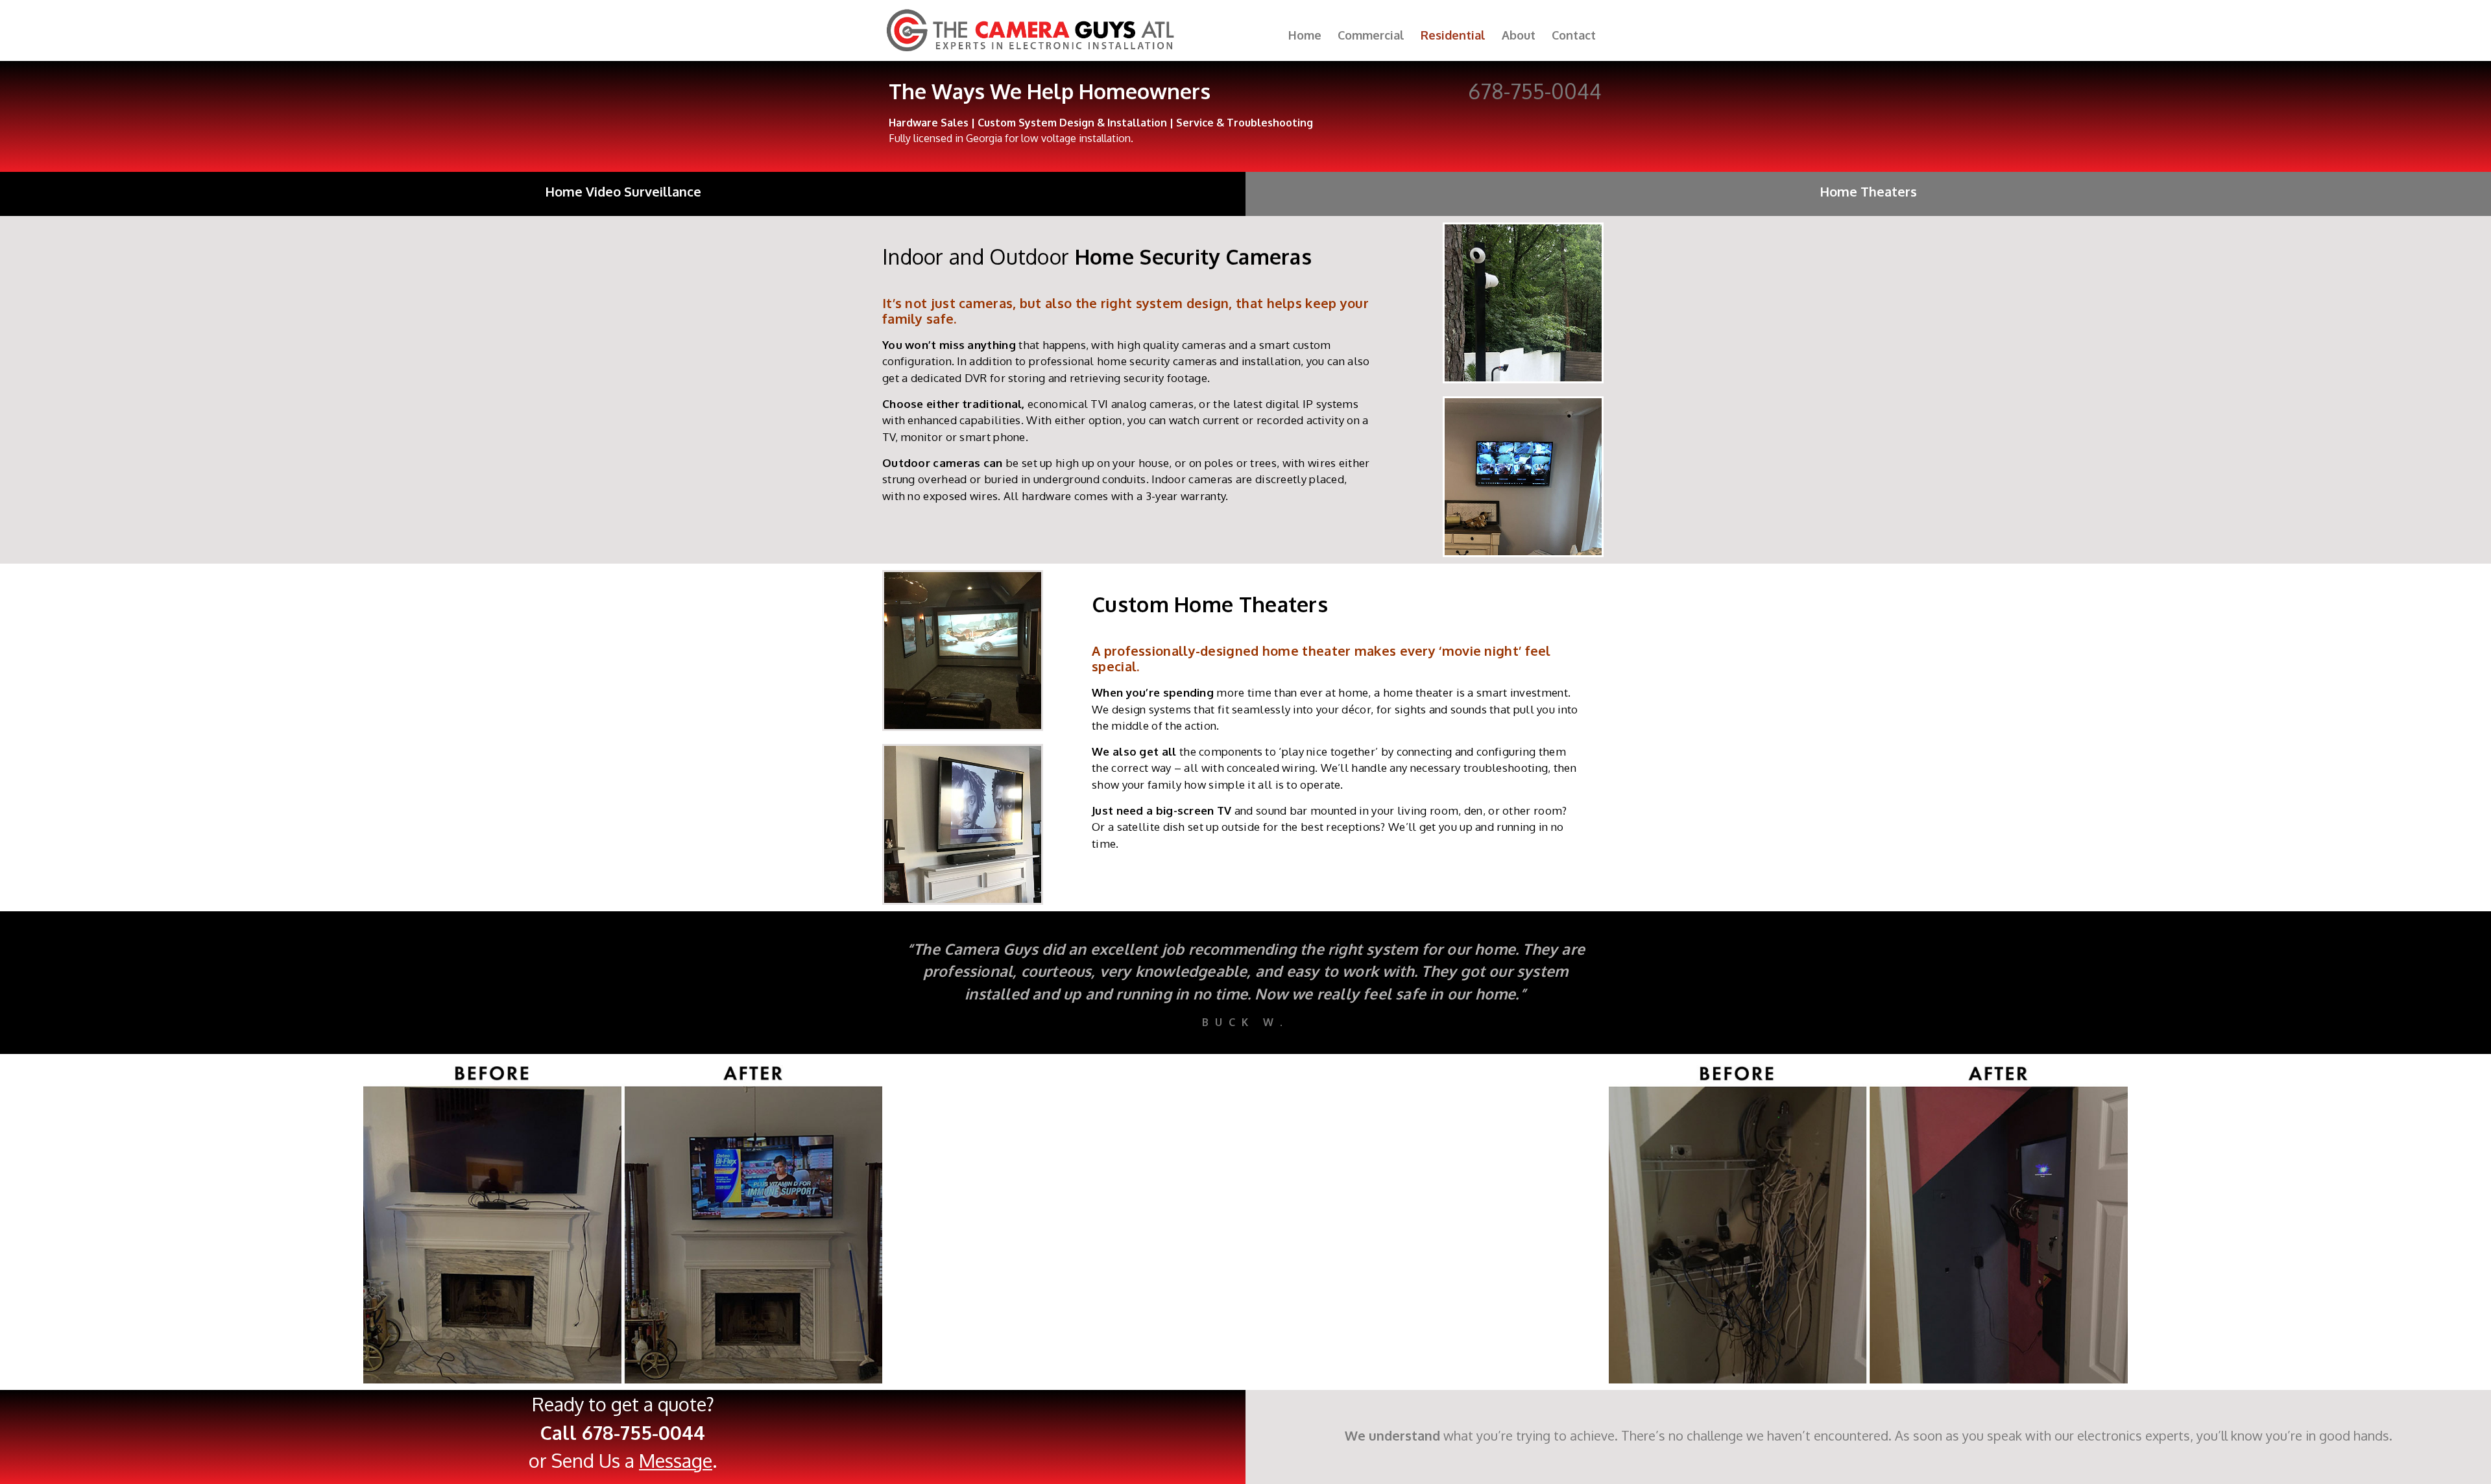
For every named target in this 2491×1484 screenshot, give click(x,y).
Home (1305, 35)
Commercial (1371, 35)
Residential (1453, 35)
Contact (1574, 35)
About (1519, 35)
